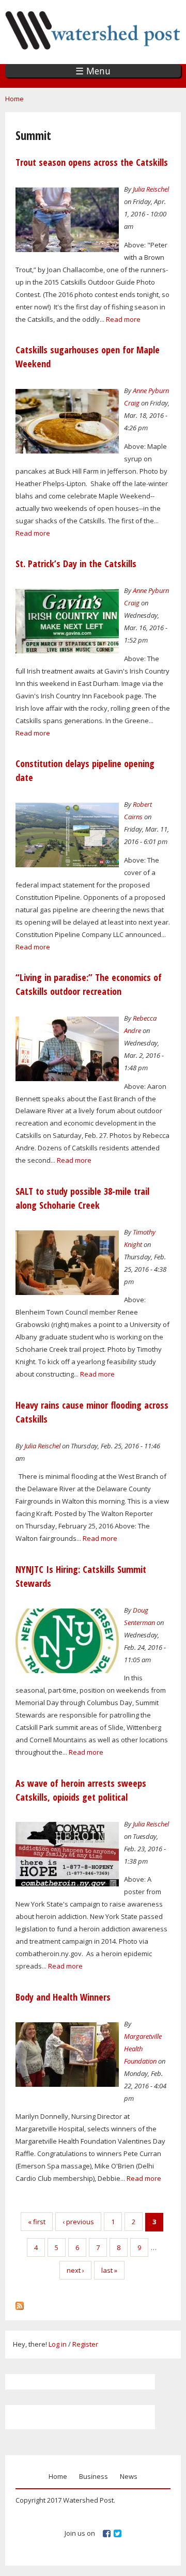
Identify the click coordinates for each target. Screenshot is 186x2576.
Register (85, 2344)
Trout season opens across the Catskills (92, 162)
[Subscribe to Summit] (20, 2303)
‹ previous (78, 2222)
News (129, 2476)
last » (109, 2270)
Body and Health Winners (63, 1997)
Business (94, 2476)
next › (75, 2270)
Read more (123, 319)
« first (37, 2222)
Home (14, 99)
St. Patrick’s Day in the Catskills (76, 564)
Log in (58, 2344)
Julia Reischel (151, 189)
